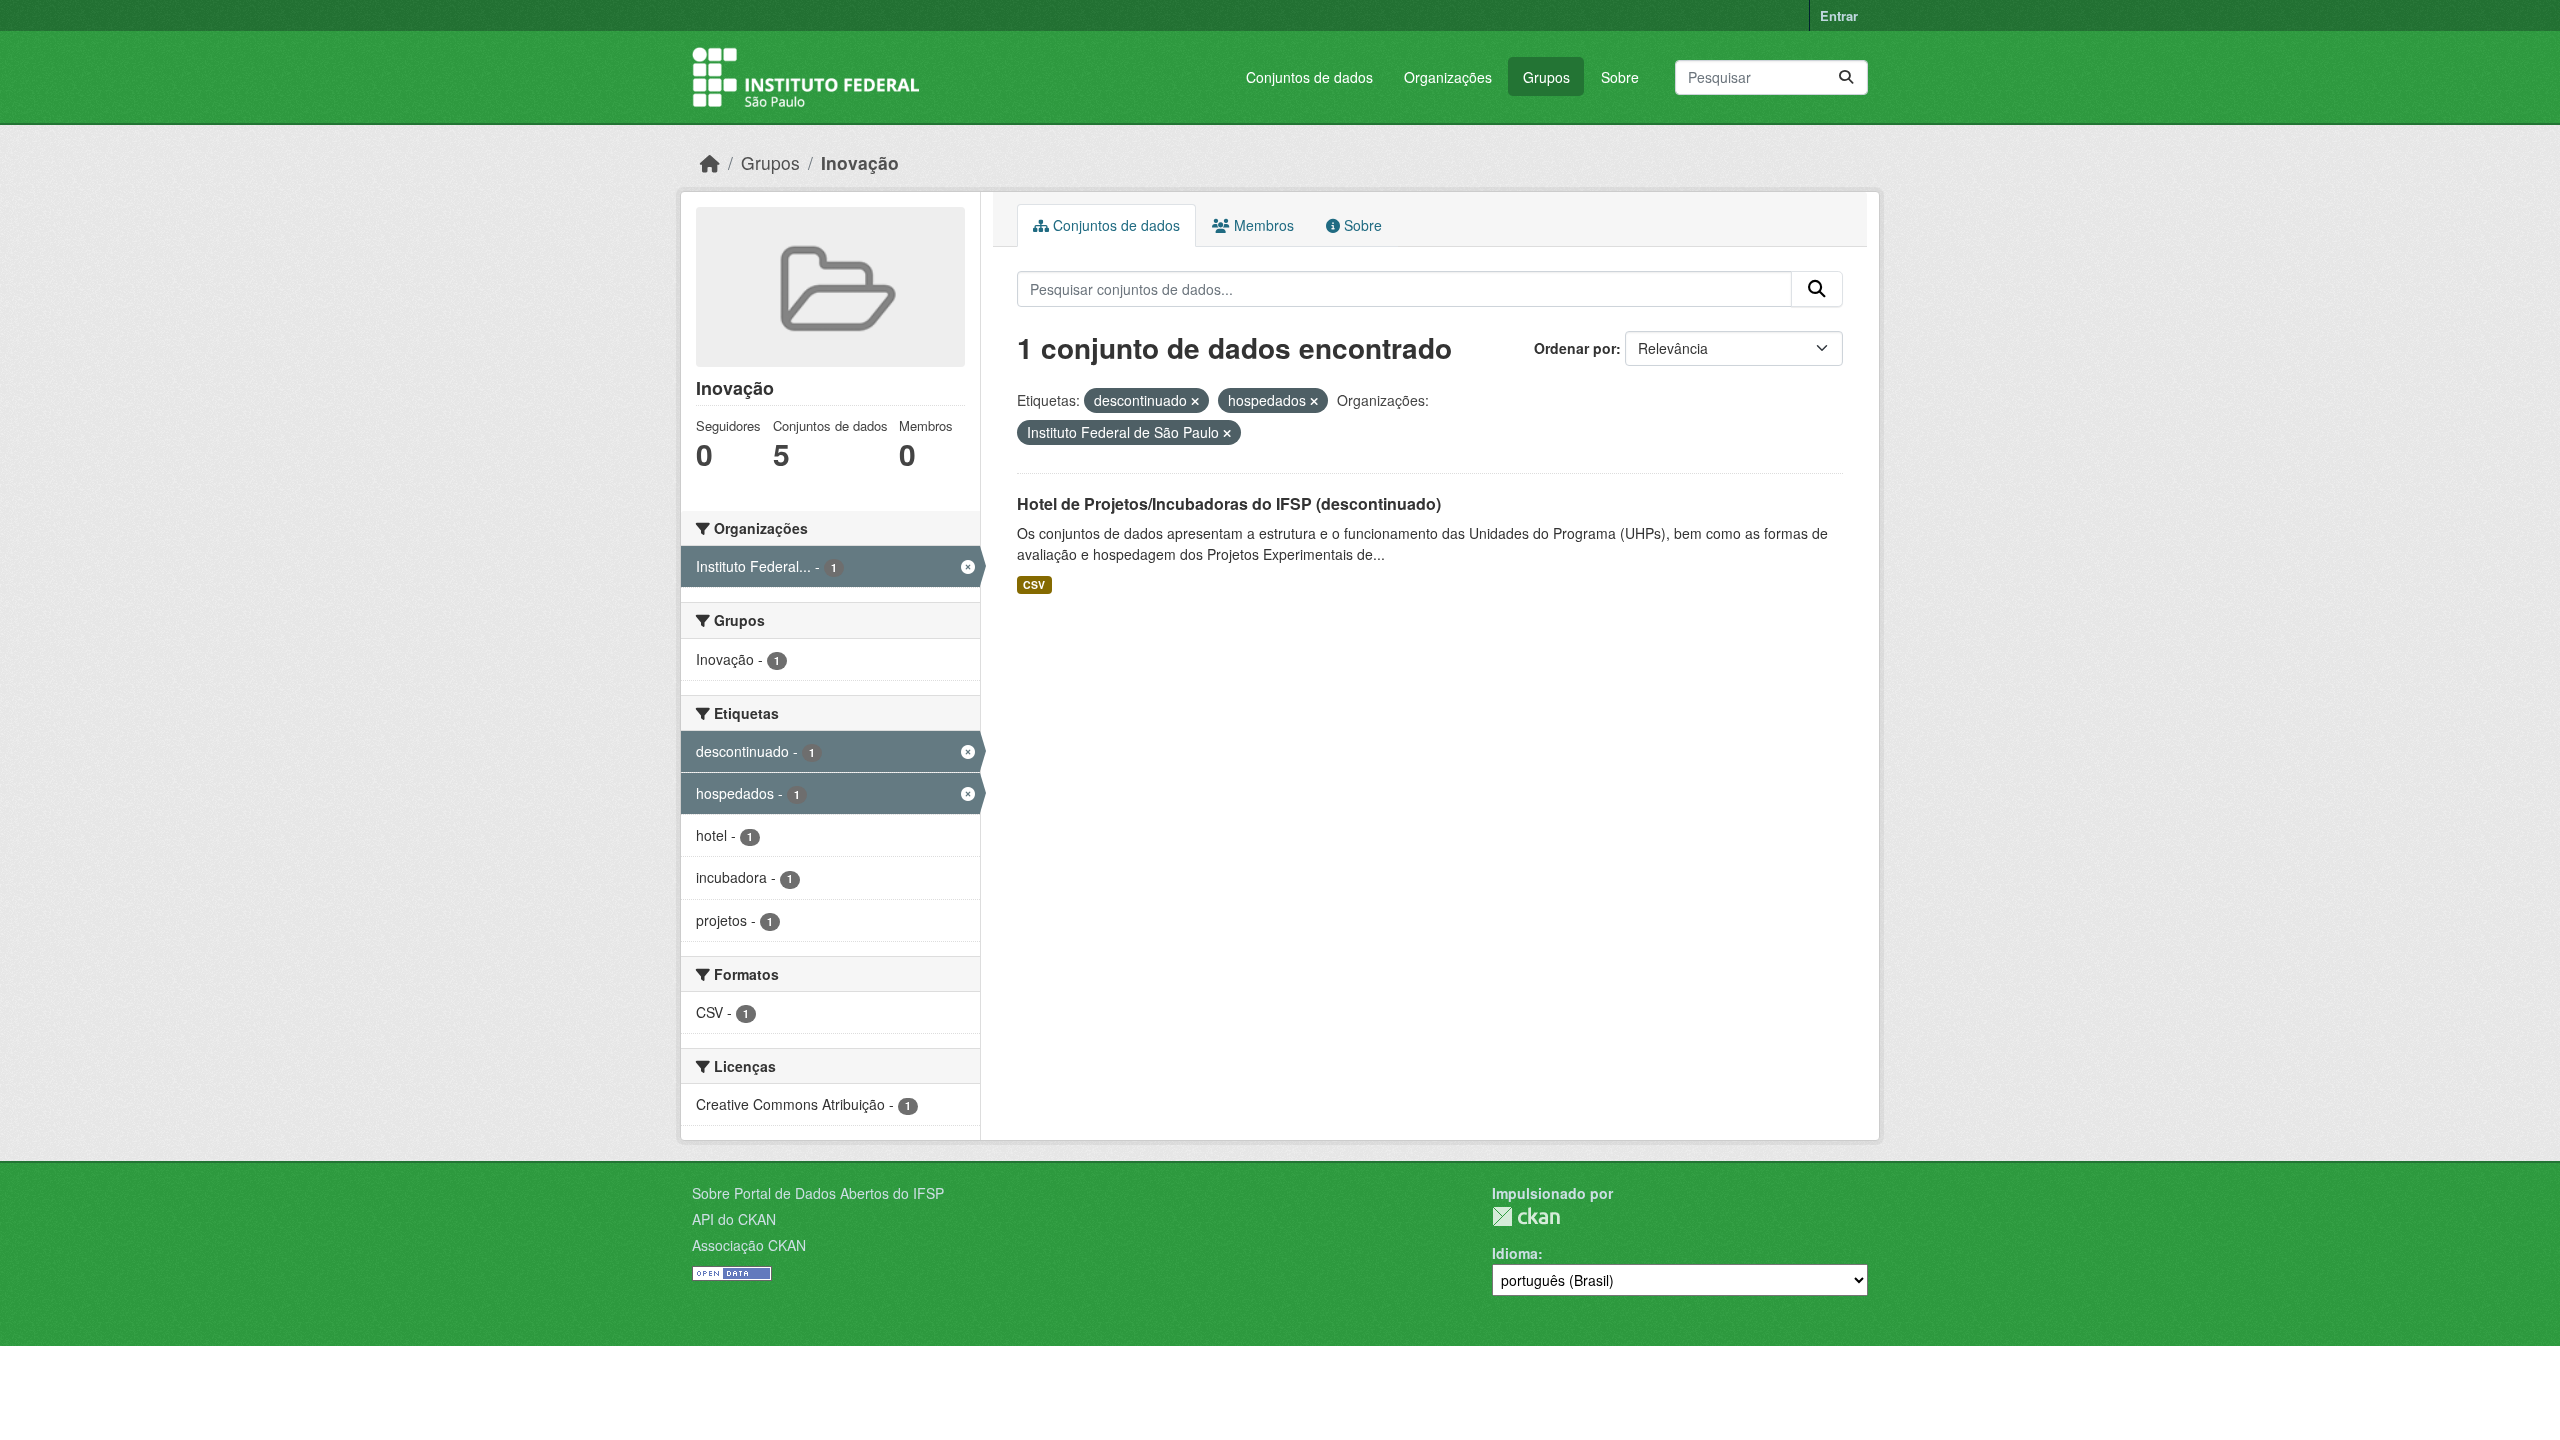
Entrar (1839, 15)
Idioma (1515, 1253)
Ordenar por (1575, 348)
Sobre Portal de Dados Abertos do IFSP (818, 1193)
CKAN (1526, 1216)
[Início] (710, 162)
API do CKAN (734, 1219)
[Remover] (1195, 401)
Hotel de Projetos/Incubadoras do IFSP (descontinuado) (1229, 503)
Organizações (1448, 77)
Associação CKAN (749, 1245)
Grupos (1546, 77)
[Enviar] (1846, 77)
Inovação (860, 162)
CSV (1034, 584)
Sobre (1620, 77)
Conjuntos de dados (1309, 77)
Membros (1262, 225)
